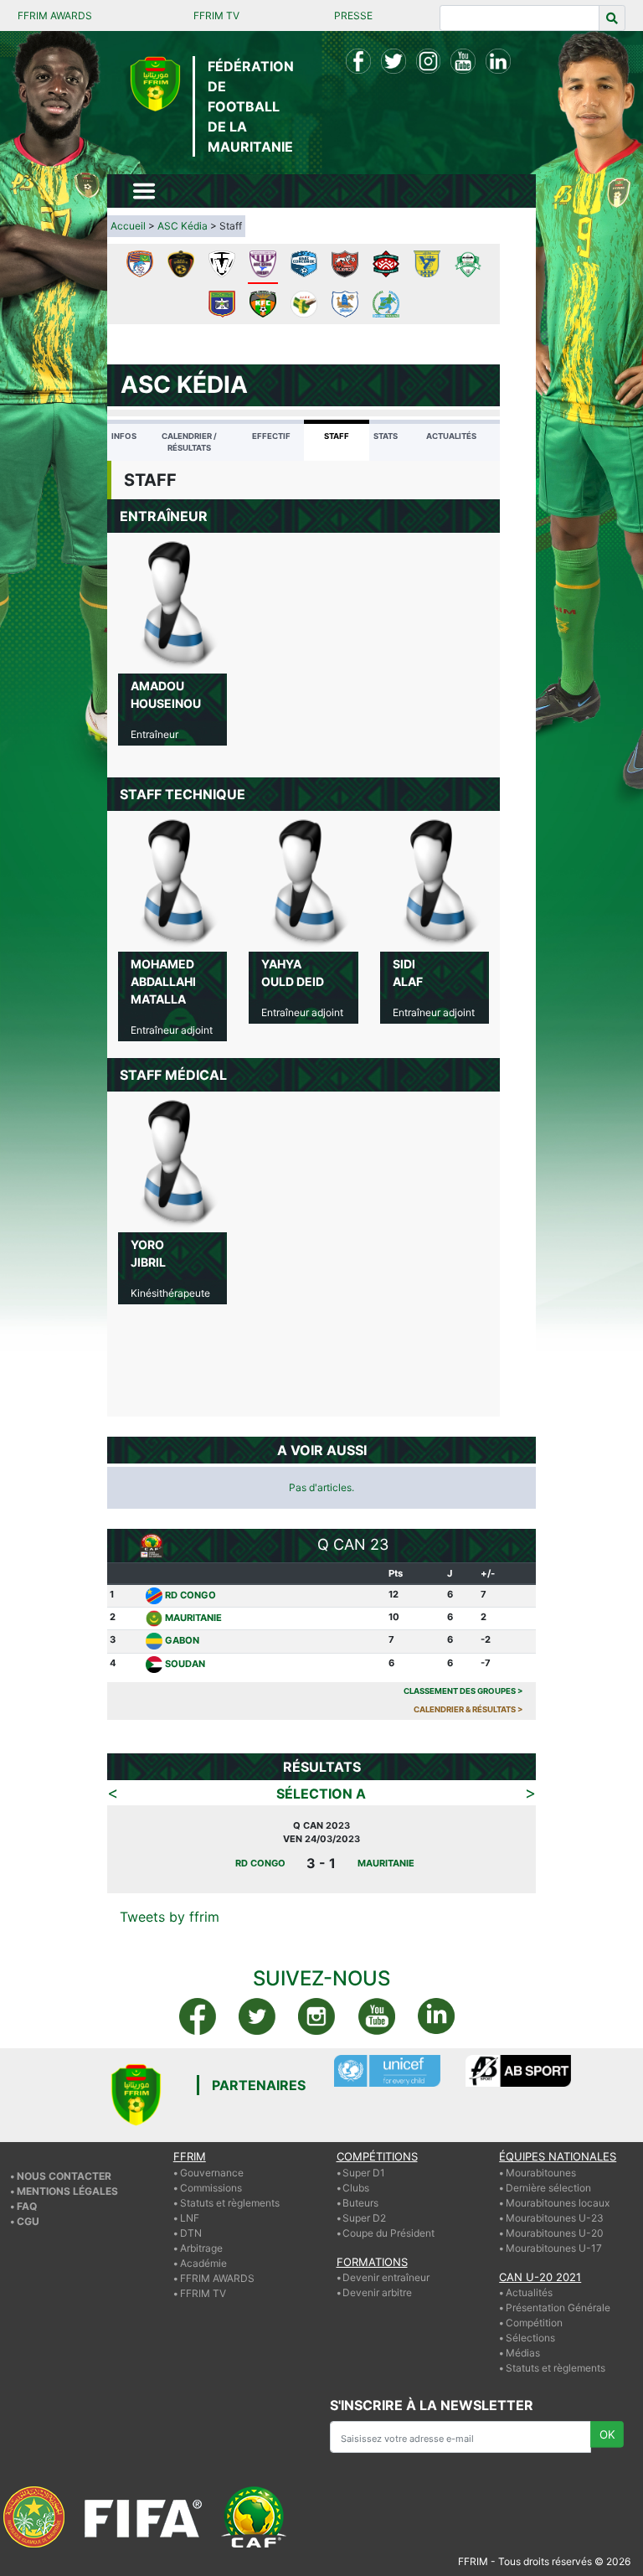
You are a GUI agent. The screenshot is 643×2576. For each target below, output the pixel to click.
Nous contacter (64, 2176)
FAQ (27, 2206)
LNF (190, 2218)
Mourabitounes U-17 (554, 2248)
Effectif (271, 436)
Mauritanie (193, 1618)
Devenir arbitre (377, 2292)
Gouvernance (212, 2173)
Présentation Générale (558, 2308)
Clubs (356, 2188)
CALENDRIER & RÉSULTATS (468, 1709)
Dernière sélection (548, 2188)
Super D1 (364, 2173)
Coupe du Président (388, 2233)
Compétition (534, 2323)
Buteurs (360, 2203)
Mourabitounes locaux (558, 2203)
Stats (386, 436)
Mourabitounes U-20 (555, 2233)
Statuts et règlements (230, 2203)
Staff (337, 436)
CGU (28, 2221)
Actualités (451, 436)
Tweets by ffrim (170, 1917)
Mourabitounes (541, 2173)
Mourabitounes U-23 (555, 2218)
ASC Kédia (183, 226)
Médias (523, 2353)
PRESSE (353, 15)
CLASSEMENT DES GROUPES (463, 1691)
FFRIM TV (216, 15)
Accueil (128, 226)
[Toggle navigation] (144, 191)
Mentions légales (67, 2191)
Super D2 (364, 2218)
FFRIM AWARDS (55, 15)
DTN (191, 2233)
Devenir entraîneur (386, 2277)
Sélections (530, 2338)
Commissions (211, 2188)
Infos (124, 436)
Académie (203, 2263)
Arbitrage (201, 2248)
